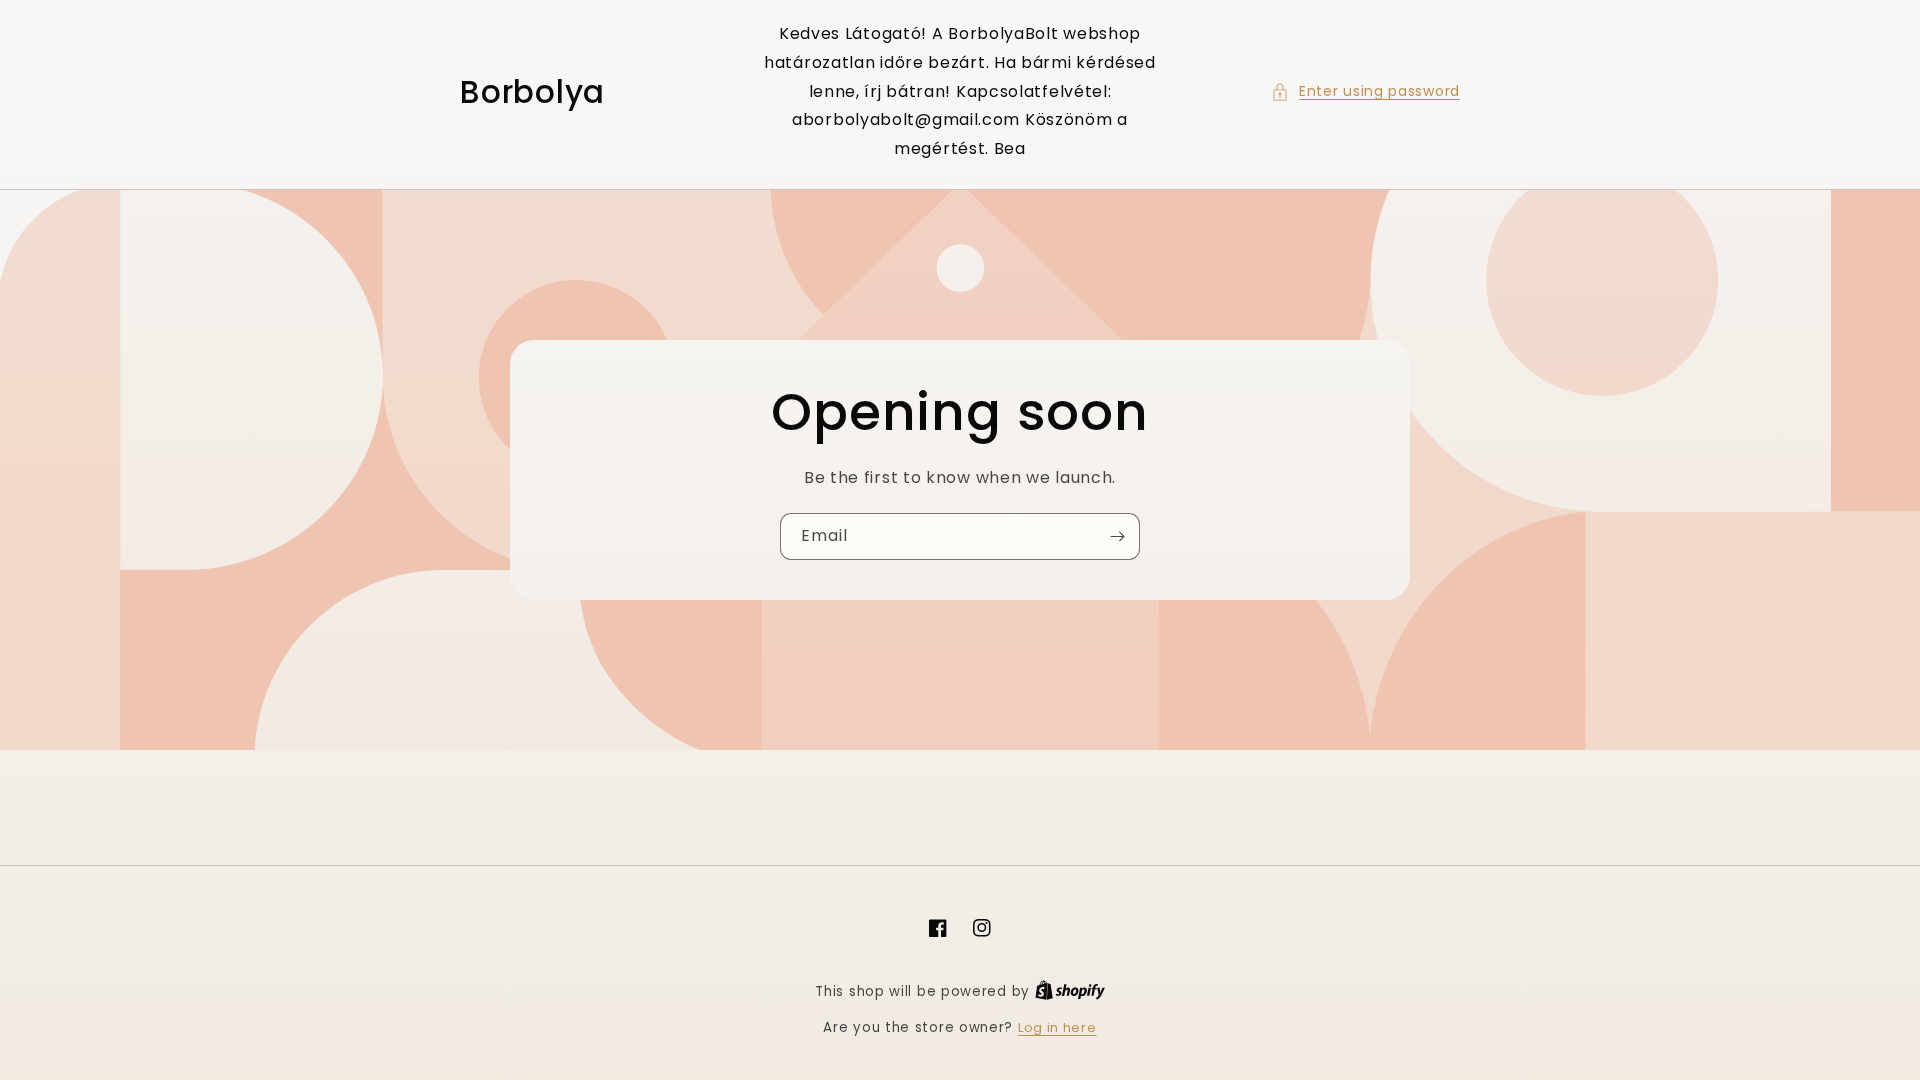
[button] (1365, 91)
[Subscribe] (1117, 536)
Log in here (1057, 1027)
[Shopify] (1070, 991)
